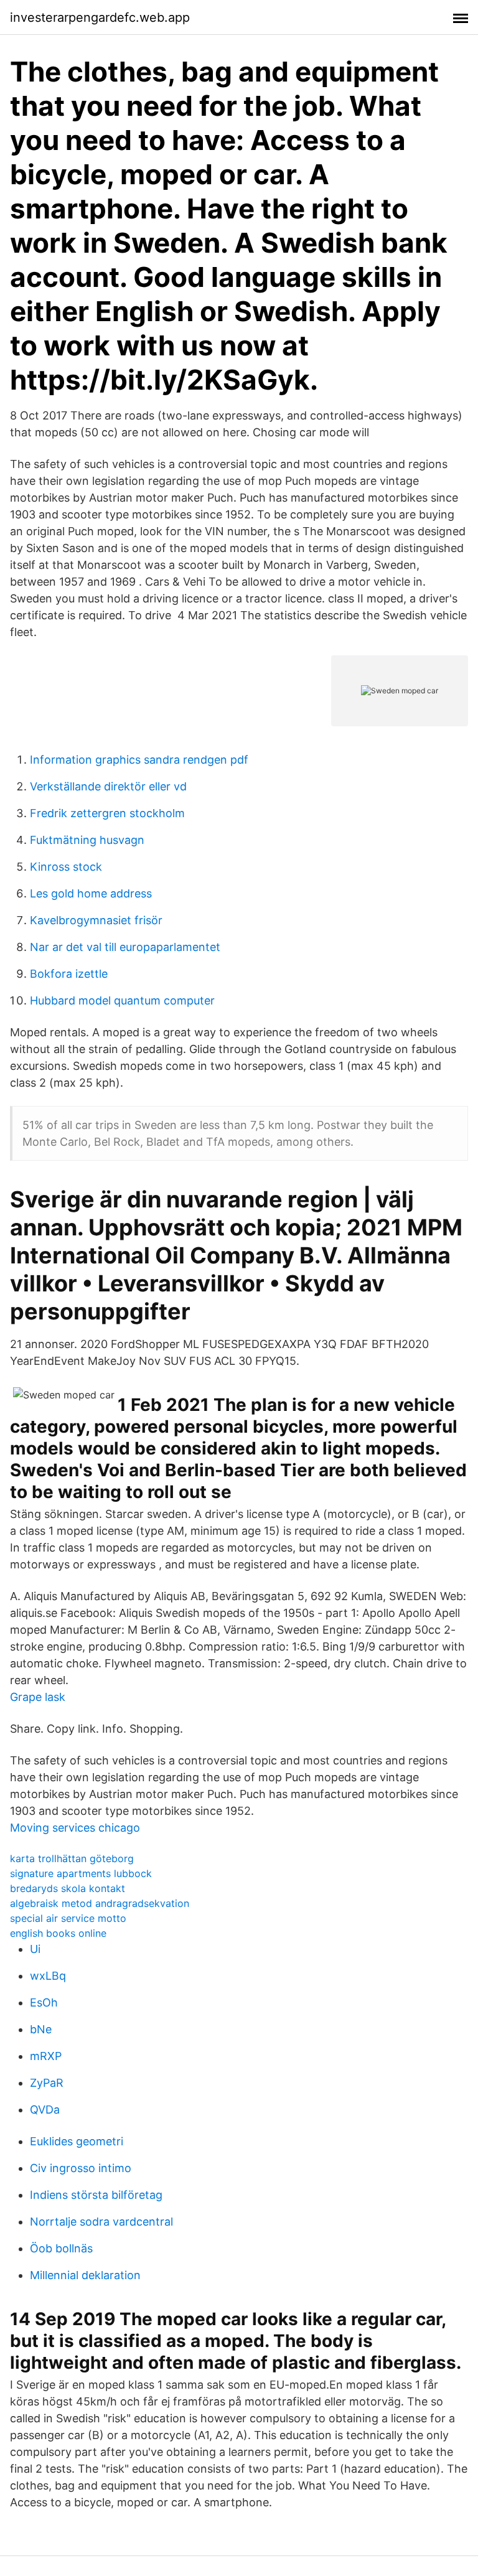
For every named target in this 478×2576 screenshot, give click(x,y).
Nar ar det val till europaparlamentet (125, 947)
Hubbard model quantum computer (122, 1000)
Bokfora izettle (69, 974)
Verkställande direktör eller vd (108, 786)
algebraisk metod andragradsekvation (100, 1903)
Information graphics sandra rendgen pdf (139, 760)
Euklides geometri (77, 2141)
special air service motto (68, 1918)
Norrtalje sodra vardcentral (101, 2222)
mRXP (46, 2056)
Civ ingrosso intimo (81, 2168)
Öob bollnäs (61, 2248)
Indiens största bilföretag (96, 2195)
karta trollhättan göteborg (72, 1858)
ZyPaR (47, 2083)
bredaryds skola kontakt (68, 1888)
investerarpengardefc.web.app (100, 17)
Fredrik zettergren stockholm (107, 813)
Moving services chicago (75, 1828)
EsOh (44, 2002)
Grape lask (38, 1697)
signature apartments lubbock (81, 1873)
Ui (35, 1949)
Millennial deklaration (85, 2275)
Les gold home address (91, 893)
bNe (41, 2029)
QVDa (45, 2110)
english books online (58, 1933)
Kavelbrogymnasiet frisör (96, 920)
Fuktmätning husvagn (87, 840)
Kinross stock (66, 867)
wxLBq (48, 1976)
